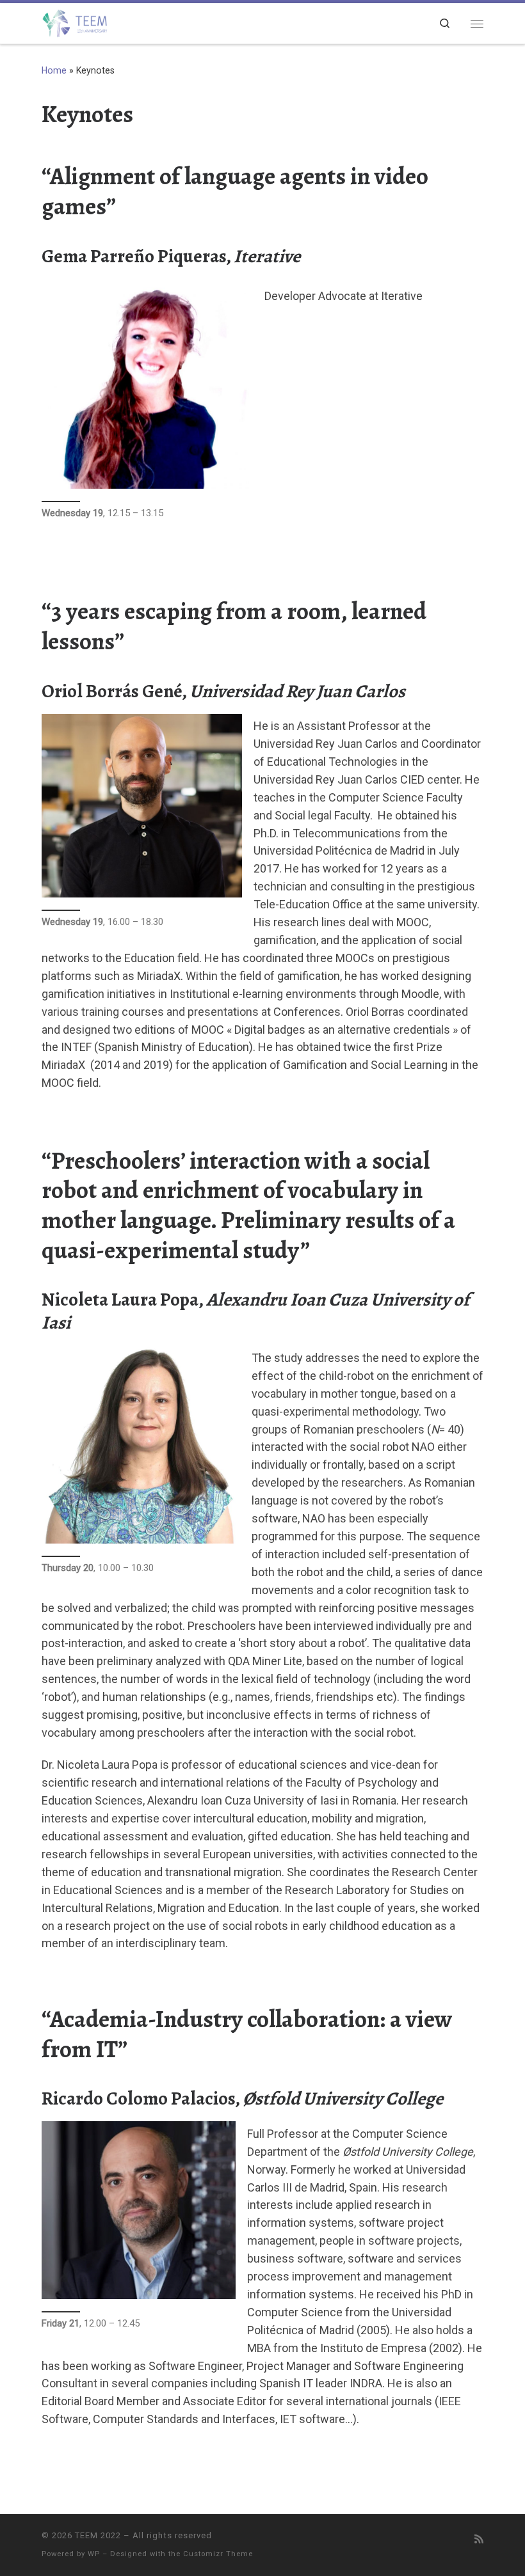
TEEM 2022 (98, 2535)
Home (54, 70)
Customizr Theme (218, 2554)
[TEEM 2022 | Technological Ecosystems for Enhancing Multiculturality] (75, 22)
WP (94, 2554)
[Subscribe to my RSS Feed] (479, 2539)
